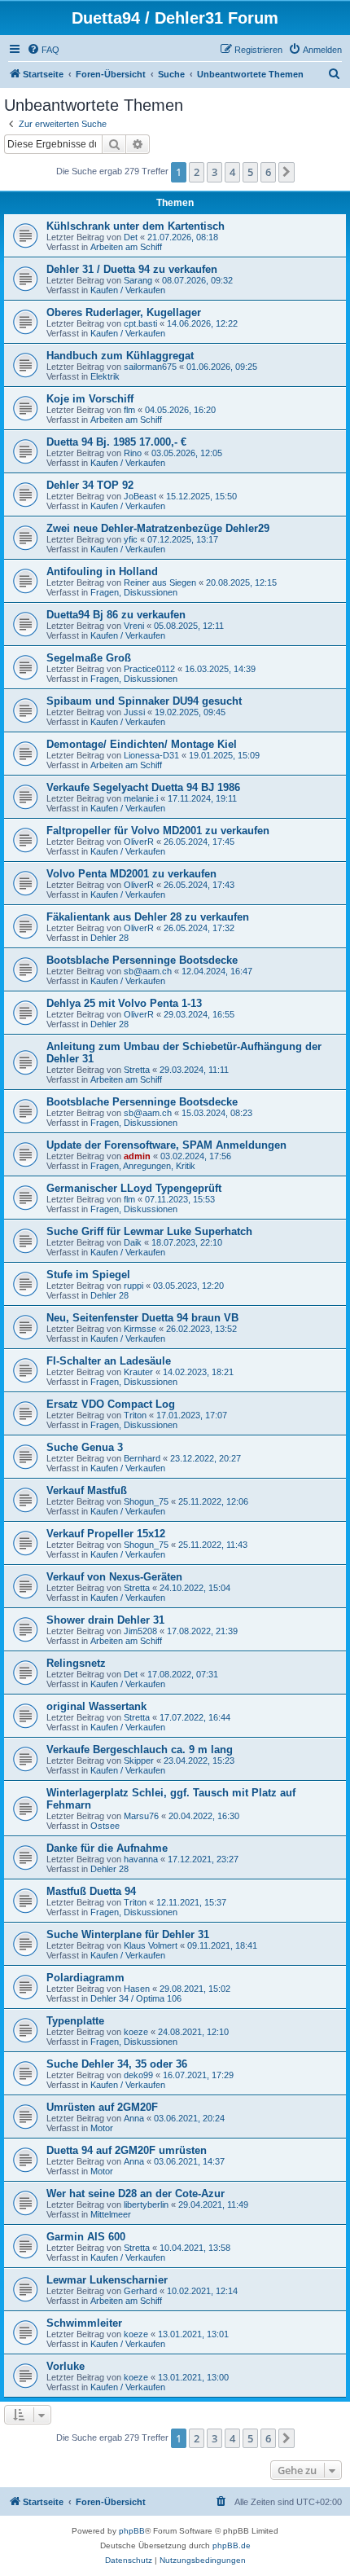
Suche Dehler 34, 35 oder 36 (117, 2064)
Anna (134, 2118)
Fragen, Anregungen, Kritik (143, 1166)
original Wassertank (96, 1706)
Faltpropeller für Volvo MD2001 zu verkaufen (158, 831)
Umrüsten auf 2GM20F (102, 2107)
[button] (287, 172)
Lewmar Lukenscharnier (107, 2280)
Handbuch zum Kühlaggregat (120, 356)
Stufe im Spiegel (88, 1275)
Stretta (137, 1070)
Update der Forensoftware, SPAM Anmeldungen (166, 1145)
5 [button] (250, 172)
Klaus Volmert (151, 1945)
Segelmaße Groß (89, 658)
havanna (141, 1859)
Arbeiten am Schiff (126, 247)
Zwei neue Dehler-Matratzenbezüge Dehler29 (158, 528)
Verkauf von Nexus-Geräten (114, 1577)
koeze (136, 2032)
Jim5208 (140, 1631)
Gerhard (140, 2291)
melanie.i (141, 798)
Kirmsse (140, 1329)
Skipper (139, 1761)
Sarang (138, 280)
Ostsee (105, 1826)
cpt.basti (140, 323)
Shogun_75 (146, 1501)
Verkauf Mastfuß (87, 1490)
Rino (133, 453)
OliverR (139, 842)
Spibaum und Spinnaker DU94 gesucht (144, 701)
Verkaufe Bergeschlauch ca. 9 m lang (140, 1750)
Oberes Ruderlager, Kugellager (124, 312)
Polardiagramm (85, 1978)
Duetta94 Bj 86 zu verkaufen (116, 615)
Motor (102, 2128)
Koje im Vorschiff (90, 399)
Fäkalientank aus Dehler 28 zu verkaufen (148, 917)
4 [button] (232, 172)
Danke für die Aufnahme (107, 1848)
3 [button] (214, 172)
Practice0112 (149, 669)
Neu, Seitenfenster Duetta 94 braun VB (142, 1318)
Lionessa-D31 (151, 755)
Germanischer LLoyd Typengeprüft (134, 1188)
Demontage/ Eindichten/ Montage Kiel (142, 744)
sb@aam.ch (148, 971)
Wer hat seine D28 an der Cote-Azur (136, 2194)
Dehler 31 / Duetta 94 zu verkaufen (132, 269)
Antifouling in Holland (102, 571)
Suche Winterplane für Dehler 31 (128, 1934)
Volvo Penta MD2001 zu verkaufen (131, 874)
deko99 (138, 2075)
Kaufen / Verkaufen (128, 290)
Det (131, 237)
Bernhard (142, 1458)
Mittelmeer (111, 2214)
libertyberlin (146, 2205)
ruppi (133, 1286)
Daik (133, 1242)
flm (129, 410)
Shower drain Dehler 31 (105, 1620)
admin (137, 1156)
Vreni (134, 626)
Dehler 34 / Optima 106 (136, 1998)
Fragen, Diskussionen (134, 592)
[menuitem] (43, 50)
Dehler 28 (109, 938)
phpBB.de (232, 2545)
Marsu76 (141, 1816)
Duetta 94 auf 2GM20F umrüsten (127, 2150)
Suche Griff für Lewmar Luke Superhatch (149, 1231)
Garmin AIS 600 (86, 2237)
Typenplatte (75, 2021)
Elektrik (105, 376)
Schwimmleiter (84, 2323)
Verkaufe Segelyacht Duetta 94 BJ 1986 (143, 787)
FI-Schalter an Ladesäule (109, 1361)
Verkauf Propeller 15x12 (106, 1534)
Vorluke (66, 2366)
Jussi (134, 712)
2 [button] (197, 172)
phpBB (132, 2531)
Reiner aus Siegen (160, 582)
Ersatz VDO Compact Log (111, 1404)
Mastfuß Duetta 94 (91, 1891)
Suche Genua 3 (85, 1447)
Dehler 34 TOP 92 (90, 485)
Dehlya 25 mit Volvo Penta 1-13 (124, 1003)
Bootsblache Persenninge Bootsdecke (142, 960)
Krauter (138, 1372)
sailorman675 (150, 367)
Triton (135, 1415)
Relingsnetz (76, 1663)
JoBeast (140, 496)
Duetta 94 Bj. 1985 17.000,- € (116, 442)
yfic (131, 539)
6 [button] (268, 172)
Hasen (137, 1989)
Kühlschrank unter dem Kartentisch (136, 226)
